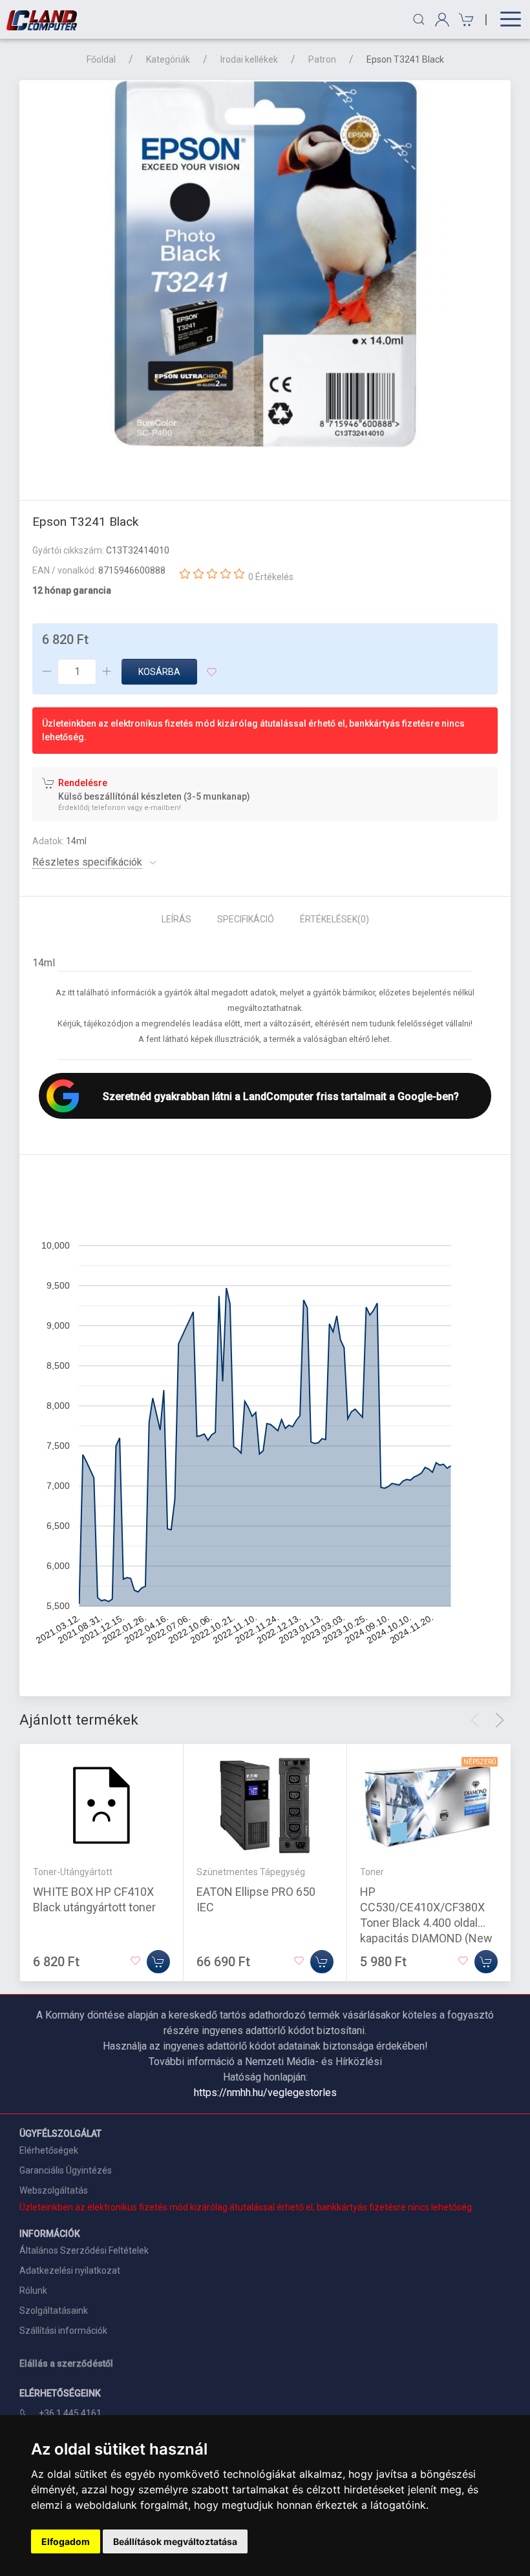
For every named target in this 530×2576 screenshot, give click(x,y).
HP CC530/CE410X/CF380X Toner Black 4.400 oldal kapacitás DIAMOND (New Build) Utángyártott (426, 1922)
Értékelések (334, 919)
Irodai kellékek (249, 59)
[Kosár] (464, 20)
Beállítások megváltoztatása (175, 2541)
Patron (322, 59)
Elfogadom (66, 2541)
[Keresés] (419, 19)
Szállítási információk (63, 2331)
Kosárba (159, 672)
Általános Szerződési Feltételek (84, 2250)
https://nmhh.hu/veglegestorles (265, 2093)
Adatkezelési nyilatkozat (70, 2270)
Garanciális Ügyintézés (66, 2170)
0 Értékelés (271, 577)
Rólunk (33, 2290)
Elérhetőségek (49, 2150)
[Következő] (500, 1720)
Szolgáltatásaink (54, 2311)
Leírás (176, 919)
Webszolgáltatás (54, 2190)
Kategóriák (168, 59)
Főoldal (101, 59)
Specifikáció (246, 919)
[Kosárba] (158, 1961)
